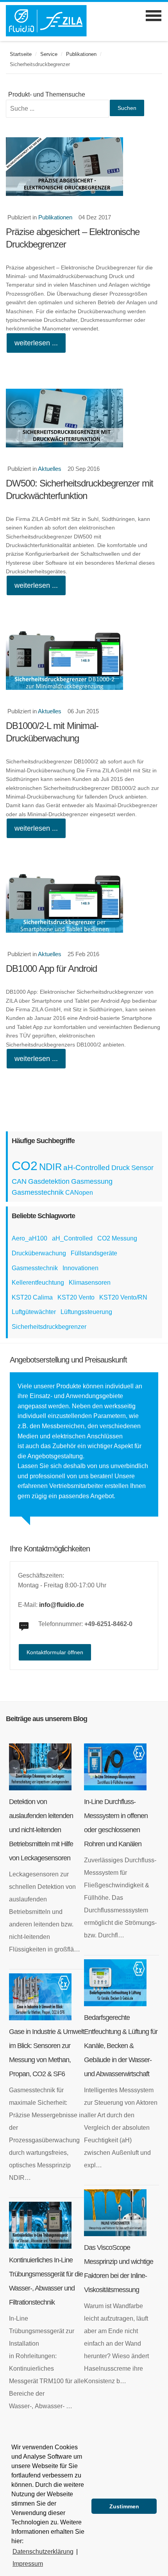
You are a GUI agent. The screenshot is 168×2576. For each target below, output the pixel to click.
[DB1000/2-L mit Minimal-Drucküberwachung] (84, 661)
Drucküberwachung (39, 1253)
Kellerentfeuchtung (38, 1283)
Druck (121, 1168)
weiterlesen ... (36, 343)
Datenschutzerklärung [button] (43, 2552)
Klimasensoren (90, 1283)
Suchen (127, 108)
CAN (19, 1181)
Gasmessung (92, 1181)
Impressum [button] (28, 2564)
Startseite (21, 54)
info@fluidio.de (62, 1605)
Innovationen (80, 1268)
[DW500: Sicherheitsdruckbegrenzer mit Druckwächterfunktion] (84, 418)
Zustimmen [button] (124, 2506)
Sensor (142, 1168)
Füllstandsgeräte (94, 1253)
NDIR (50, 1167)
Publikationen (81, 54)
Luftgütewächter (34, 1312)
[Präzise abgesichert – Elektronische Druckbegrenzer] (84, 167)
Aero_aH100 (29, 1238)
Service (49, 54)
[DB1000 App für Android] (84, 903)
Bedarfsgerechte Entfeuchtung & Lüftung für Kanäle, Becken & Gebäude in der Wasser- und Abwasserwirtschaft (121, 2046)
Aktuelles (50, 469)
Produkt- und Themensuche (47, 94)
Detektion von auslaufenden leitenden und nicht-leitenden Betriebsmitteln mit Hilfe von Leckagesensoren (41, 1830)
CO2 (25, 1166)
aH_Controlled (72, 1238)
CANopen (79, 1193)
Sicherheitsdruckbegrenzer (49, 1327)
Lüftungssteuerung (86, 1312)
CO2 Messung (117, 1238)
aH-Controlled (87, 1168)
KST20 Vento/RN (123, 1297)
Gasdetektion (49, 1181)
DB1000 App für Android (51, 968)
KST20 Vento (76, 1297)
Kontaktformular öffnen (55, 1652)
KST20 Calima (32, 1297)
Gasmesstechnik (38, 1192)
